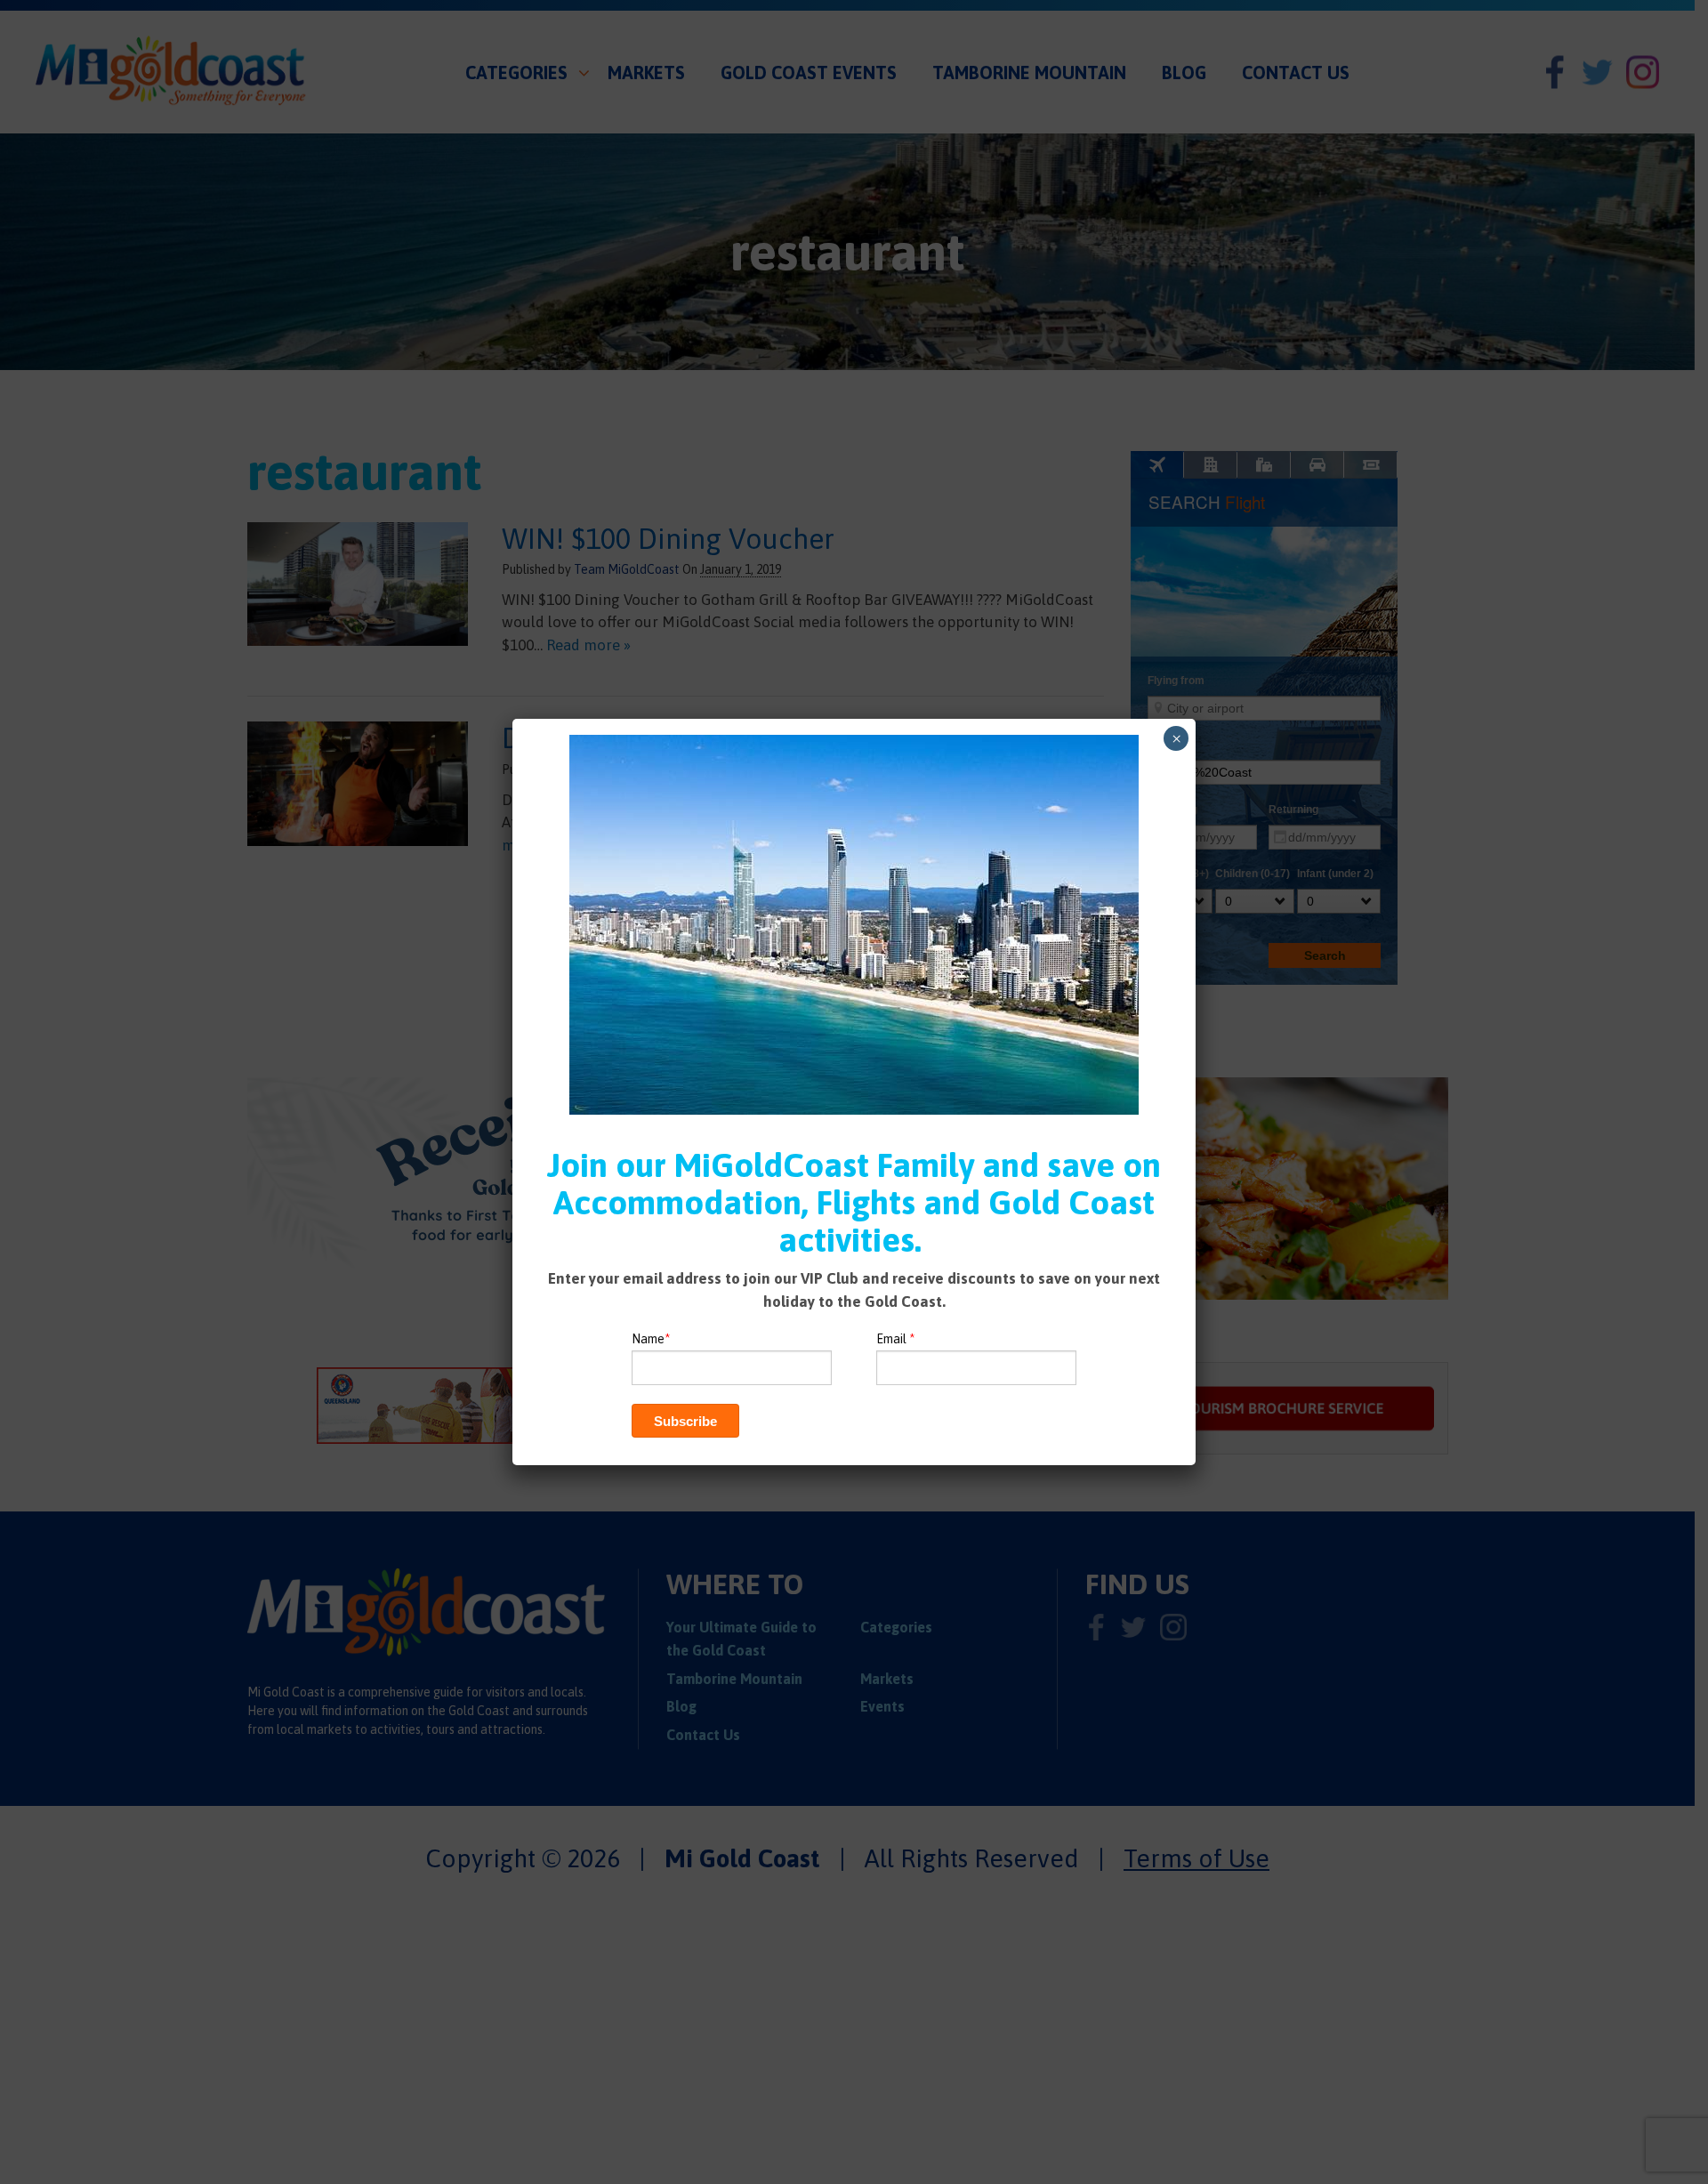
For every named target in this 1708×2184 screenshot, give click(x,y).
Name (651, 1339)
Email (895, 1339)
